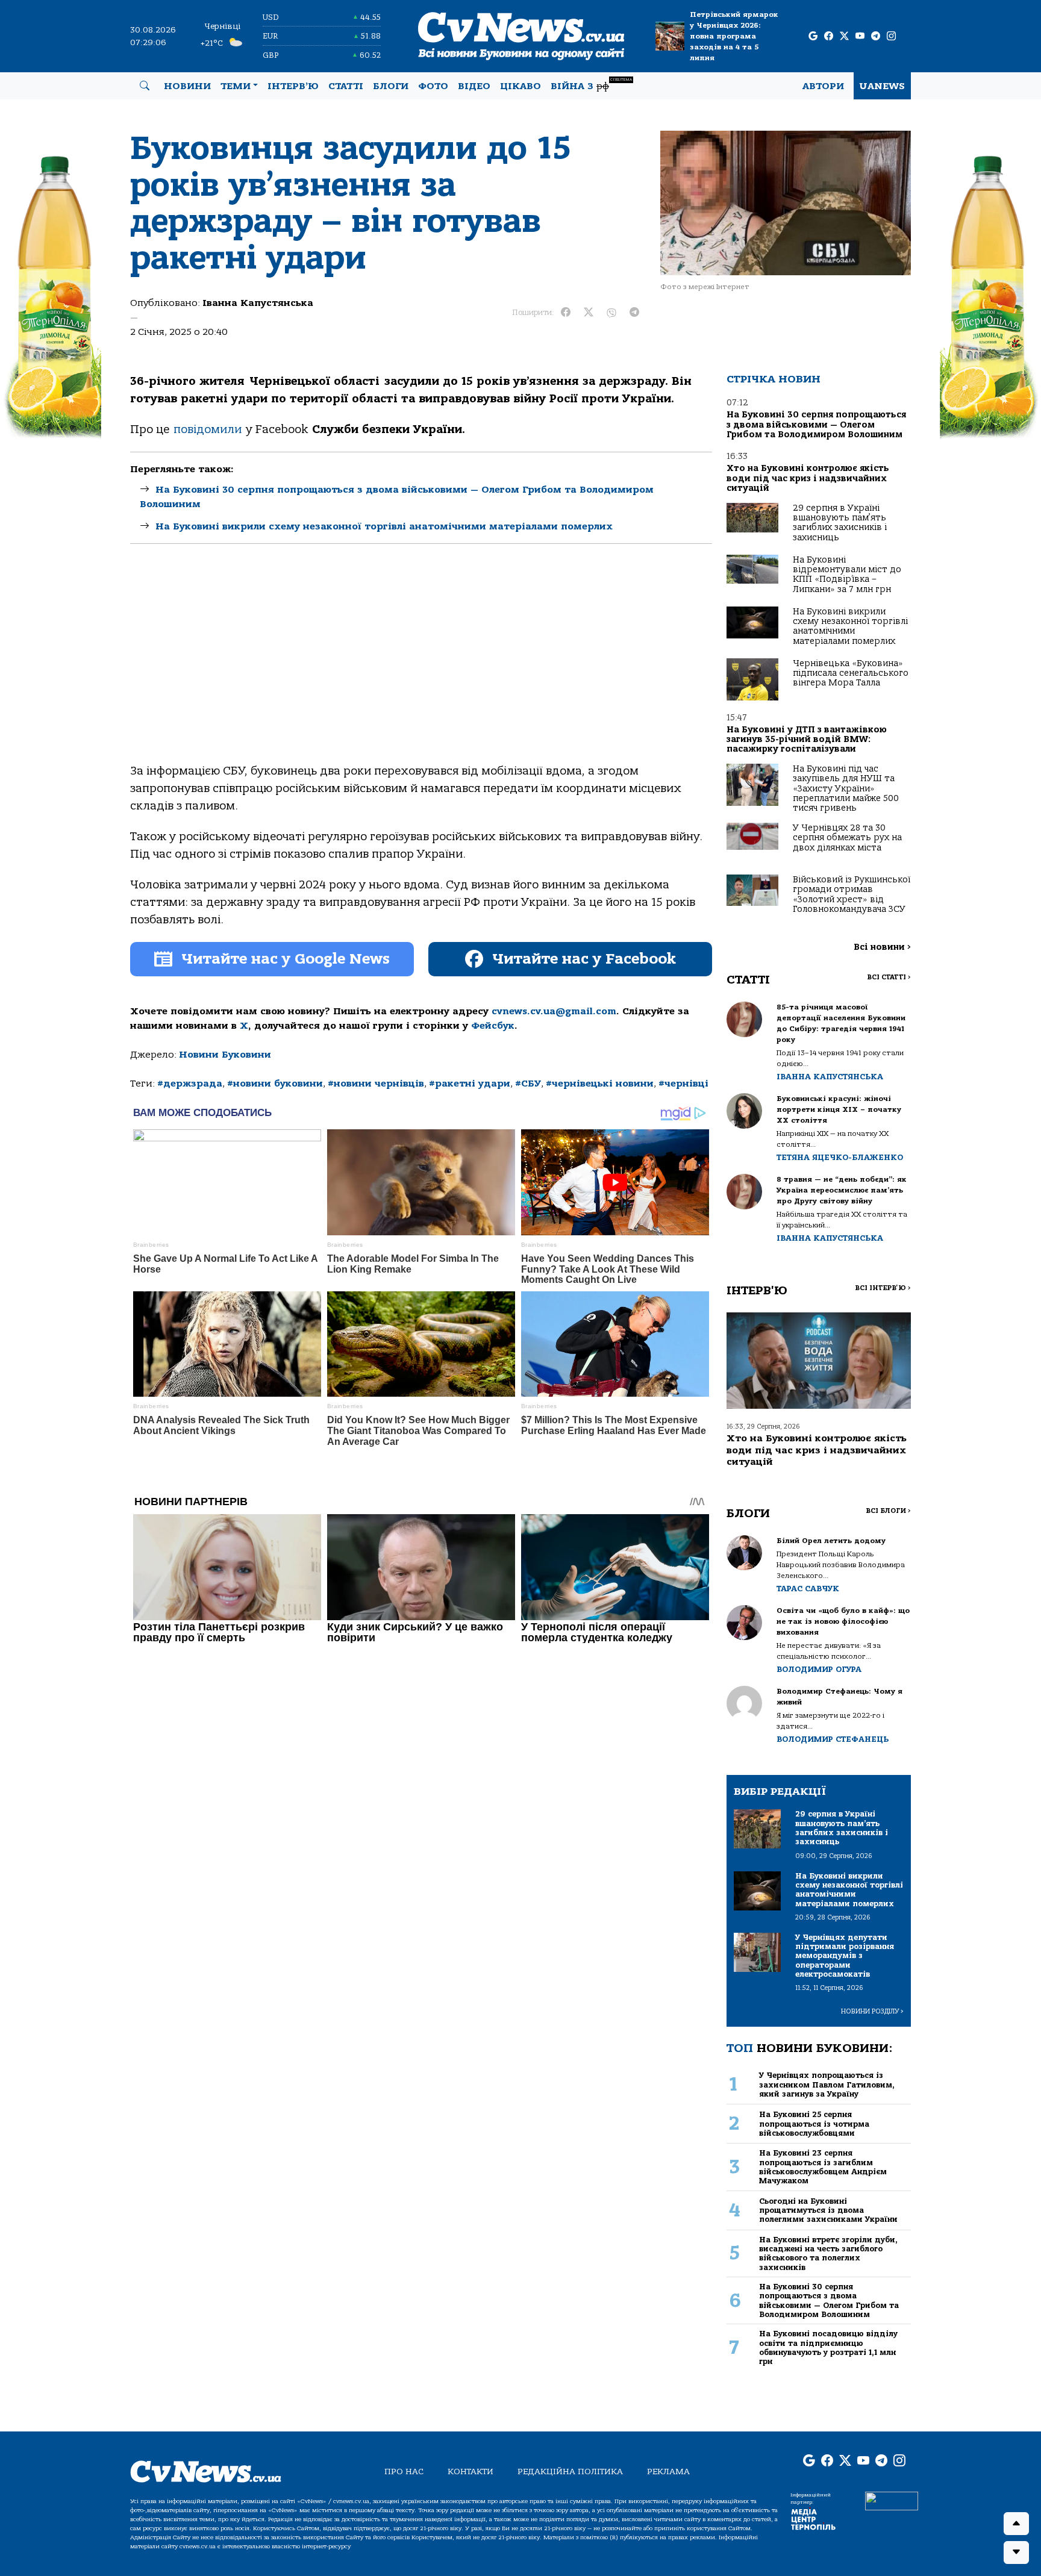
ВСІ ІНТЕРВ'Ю (883, 1288)
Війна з (591, 85)
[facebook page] (829, 36)
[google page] (813, 36)
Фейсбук (493, 1026)
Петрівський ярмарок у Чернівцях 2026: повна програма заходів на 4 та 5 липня (734, 36)
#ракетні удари (470, 1084)
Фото (433, 86)
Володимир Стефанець (833, 1739)
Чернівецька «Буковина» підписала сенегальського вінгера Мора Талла (851, 673)
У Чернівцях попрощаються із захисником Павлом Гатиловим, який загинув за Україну (827, 2085)
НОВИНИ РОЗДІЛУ (872, 2011)
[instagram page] (891, 36)
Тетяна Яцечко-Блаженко (840, 1157)
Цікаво (520, 86)
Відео (474, 86)
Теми (236, 86)
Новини (187, 86)
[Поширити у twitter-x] (589, 313)
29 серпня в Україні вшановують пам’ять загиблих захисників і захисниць (840, 523)
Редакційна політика (570, 2472)
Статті (346, 86)
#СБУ (528, 1084)
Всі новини (882, 947)
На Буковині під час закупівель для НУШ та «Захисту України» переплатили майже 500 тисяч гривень (846, 789)
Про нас (404, 2472)
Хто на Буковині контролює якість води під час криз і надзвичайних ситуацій (808, 478)
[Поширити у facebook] (566, 313)
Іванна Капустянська (258, 303)
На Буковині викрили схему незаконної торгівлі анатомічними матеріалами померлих (384, 526)
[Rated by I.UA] (892, 2500)
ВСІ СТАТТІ (889, 977)
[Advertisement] (421, 664)
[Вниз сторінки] (1016, 2553)
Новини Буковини (225, 1055)
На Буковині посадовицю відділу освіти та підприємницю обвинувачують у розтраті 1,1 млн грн (828, 2347)
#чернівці (683, 1084)
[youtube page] (860, 36)
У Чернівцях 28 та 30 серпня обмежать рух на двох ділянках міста (847, 838)
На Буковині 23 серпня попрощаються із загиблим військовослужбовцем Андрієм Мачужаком (823, 2167)
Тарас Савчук (808, 1589)
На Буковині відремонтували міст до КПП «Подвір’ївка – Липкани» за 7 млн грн (847, 575)
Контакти (470, 2472)
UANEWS (882, 86)
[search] (145, 86)
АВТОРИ (823, 86)
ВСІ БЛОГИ (888, 1511)
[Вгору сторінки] (1016, 2524)
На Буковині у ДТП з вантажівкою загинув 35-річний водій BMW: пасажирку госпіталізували (807, 740)
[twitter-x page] (844, 36)
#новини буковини (275, 1084)
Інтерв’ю (293, 86)
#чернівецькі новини (600, 1084)
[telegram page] (876, 36)
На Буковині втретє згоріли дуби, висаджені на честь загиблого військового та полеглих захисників (828, 2253)
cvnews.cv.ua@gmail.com (554, 1011)
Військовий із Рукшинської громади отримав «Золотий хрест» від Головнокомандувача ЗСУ (852, 894)
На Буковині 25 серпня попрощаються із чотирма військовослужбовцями (814, 2124)
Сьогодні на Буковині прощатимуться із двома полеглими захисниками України (828, 2210)
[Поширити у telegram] (634, 313)
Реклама (668, 2472)
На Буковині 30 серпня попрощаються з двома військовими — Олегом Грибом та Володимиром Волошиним (816, 425)
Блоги (391, 86)
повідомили (210, 429)
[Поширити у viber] (611, 313)
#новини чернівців (376, 1084)
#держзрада (190, 1084)
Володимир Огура (819, 1669)
